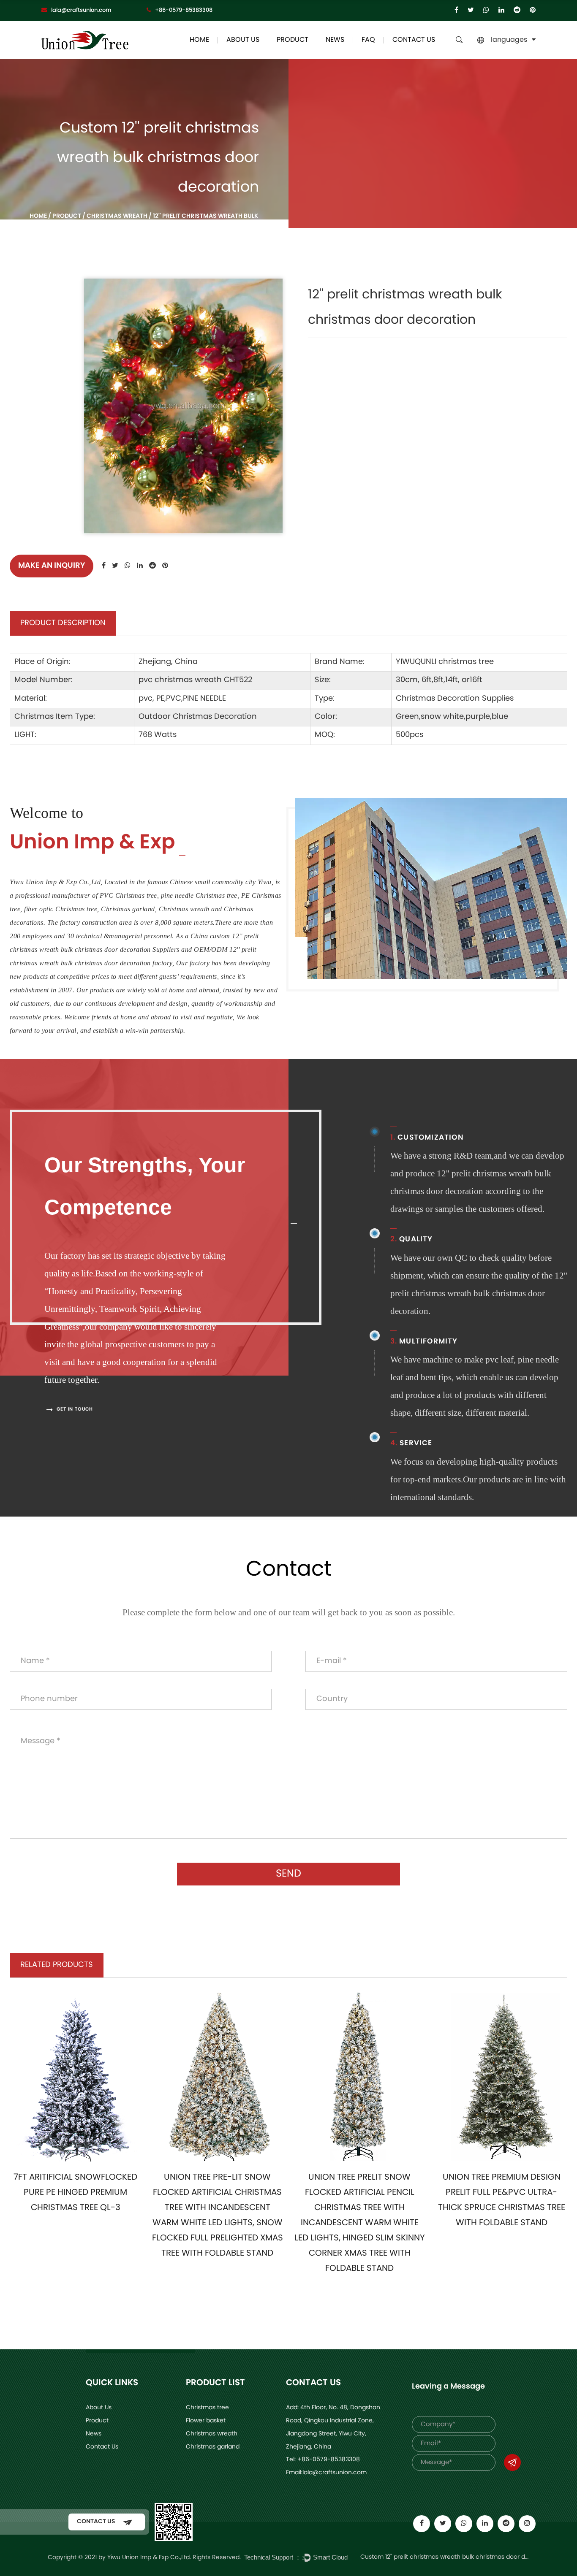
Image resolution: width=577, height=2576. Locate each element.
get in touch (74, 1410)
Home (199, 40)
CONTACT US (97, 2522)
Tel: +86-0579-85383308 (323, 2460)
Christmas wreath (117, 216)
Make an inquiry (52, 566)
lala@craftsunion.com (81, 10)
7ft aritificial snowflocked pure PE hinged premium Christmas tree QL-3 (75, 2193)
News (335, 40)
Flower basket (206, 2421)
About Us (243, 40)
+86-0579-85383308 (184, 10)
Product (293, 40)
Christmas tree (207, 2408)
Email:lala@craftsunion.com (326, 2473)
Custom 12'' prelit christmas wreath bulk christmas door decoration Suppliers (445, 2557)
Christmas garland (213, 2447)
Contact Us (414, 40)
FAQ (368, 40)
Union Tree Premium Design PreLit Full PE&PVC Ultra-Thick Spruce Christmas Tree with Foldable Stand (502, 2200)
